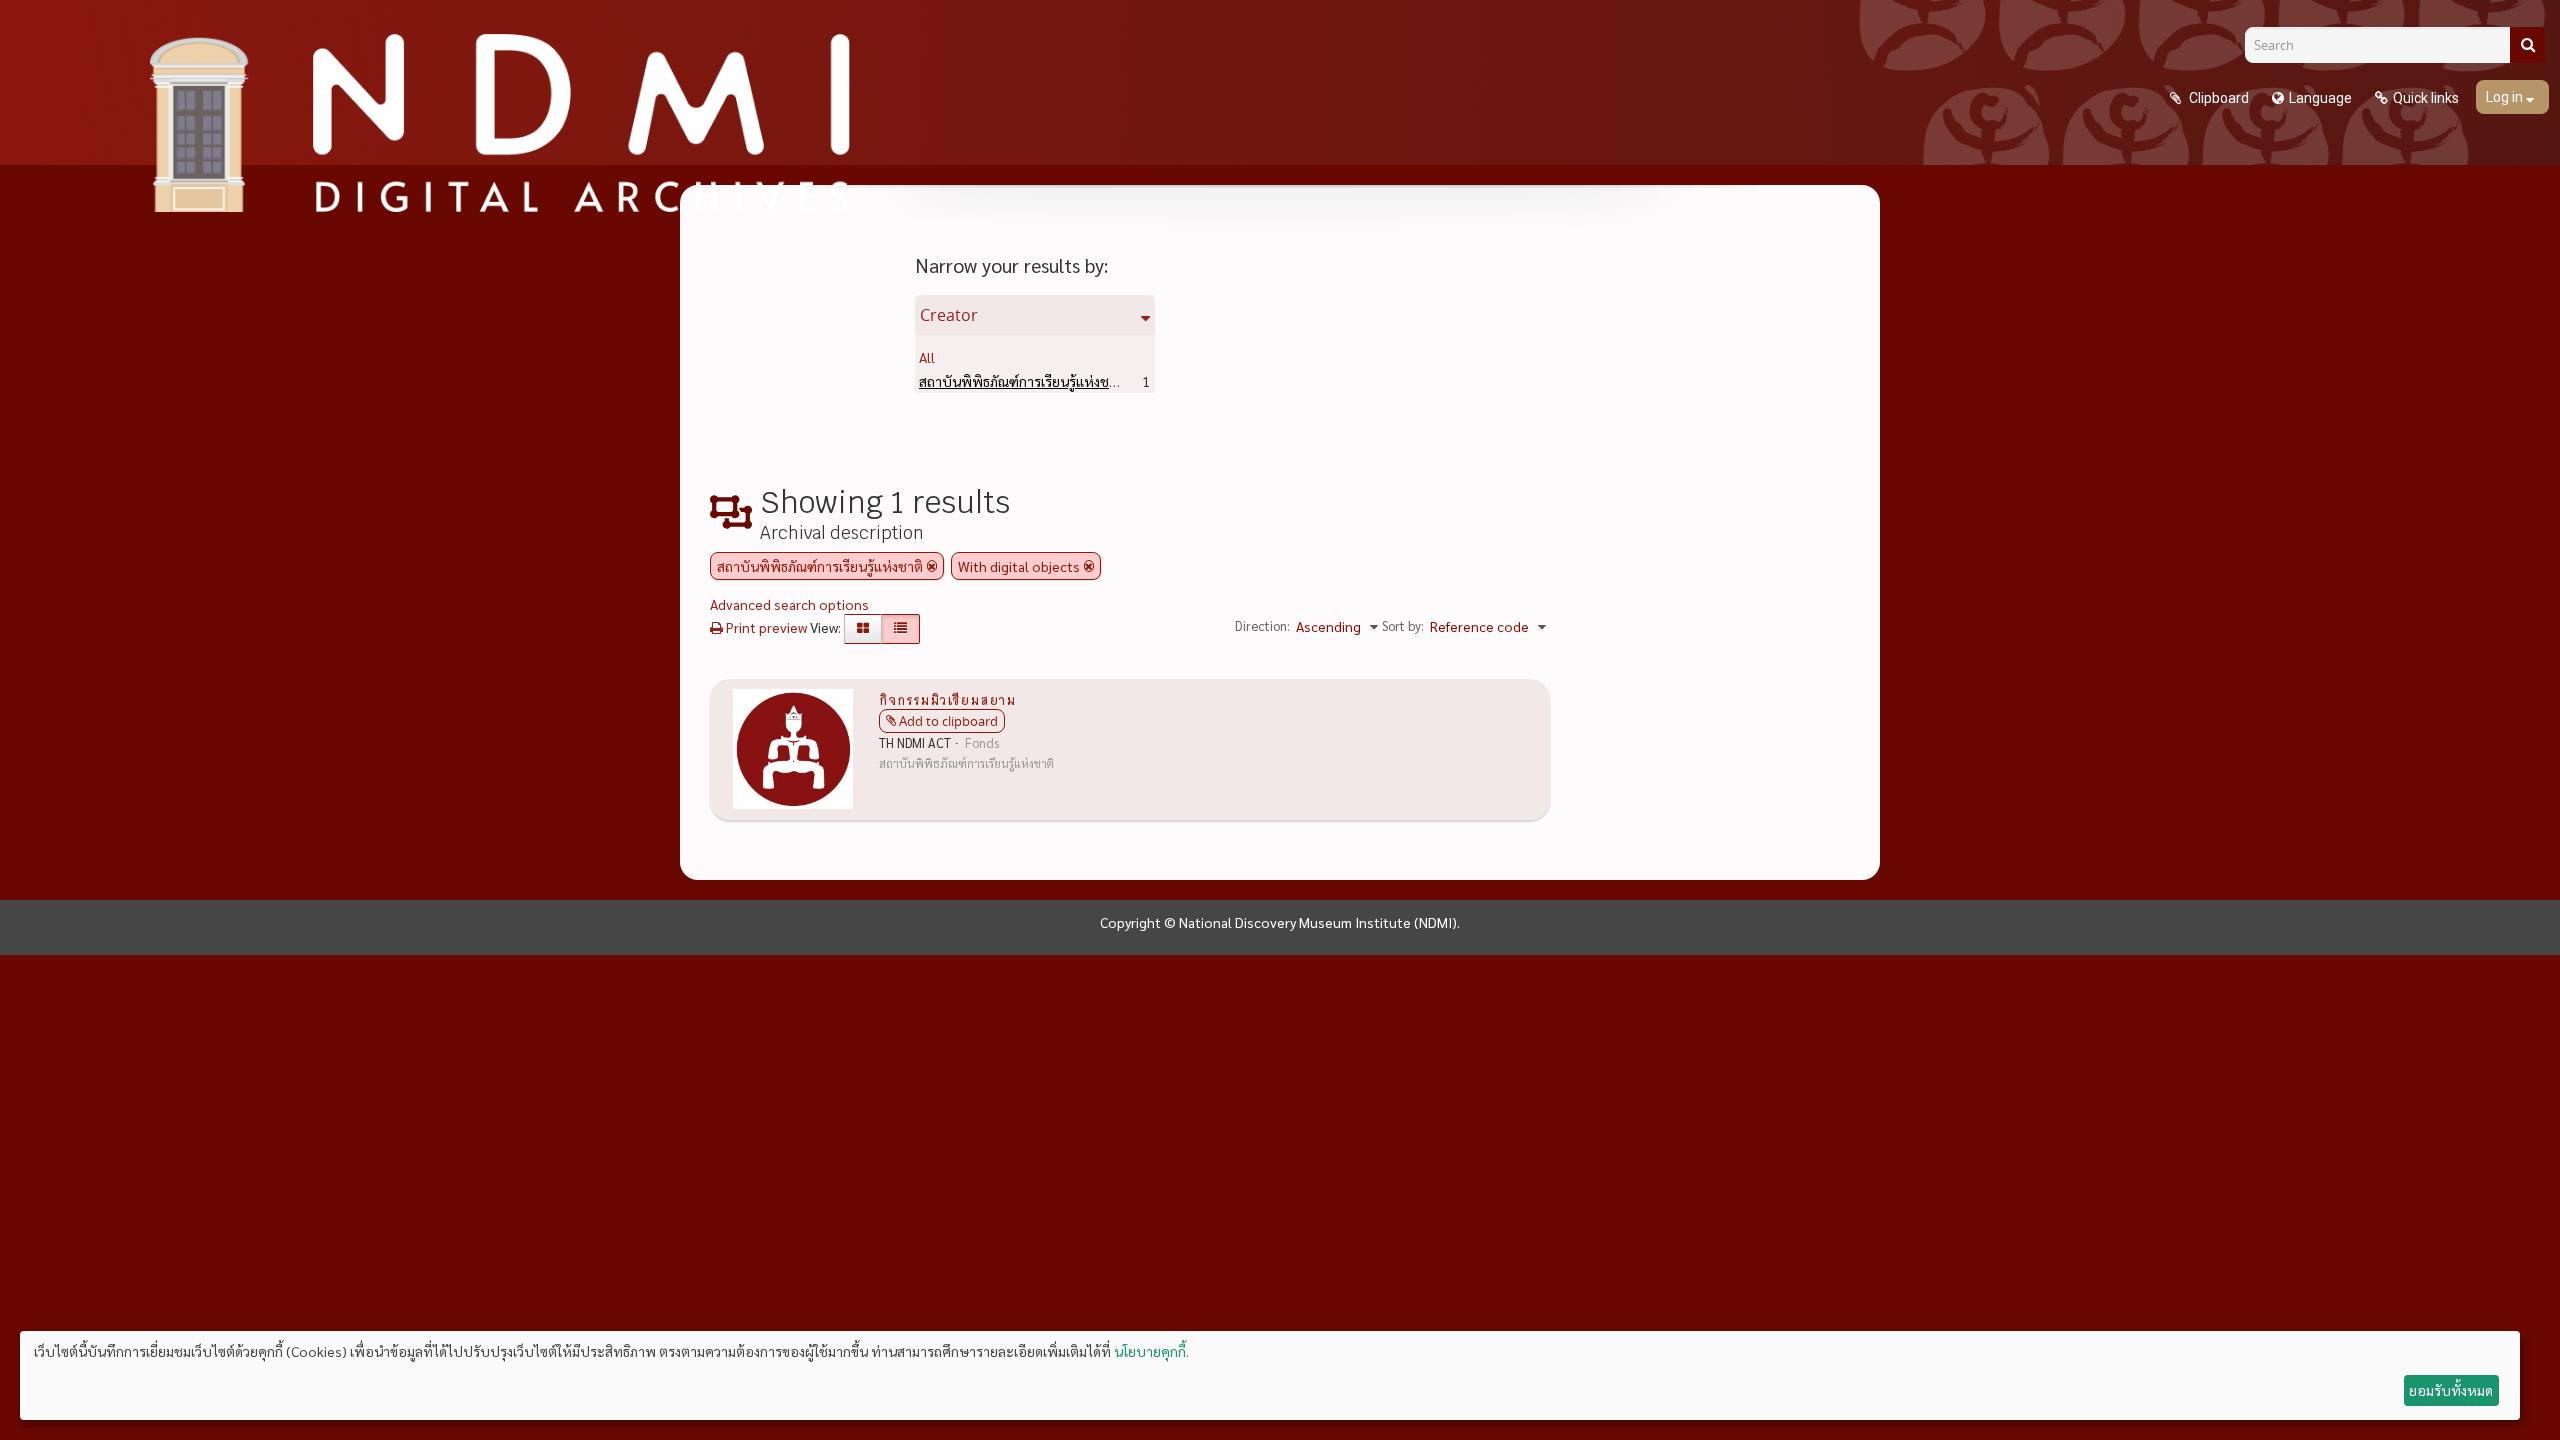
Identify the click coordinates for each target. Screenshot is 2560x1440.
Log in (2506, 97)
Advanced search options (789, 604)
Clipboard (2217, 98)
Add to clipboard (948, 721)
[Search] (2527, 45)
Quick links (2426, 98)
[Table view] (900, 629)
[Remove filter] (932, 566)
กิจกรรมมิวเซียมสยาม (947, 699)
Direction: (1262, 625)
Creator (949, 315)
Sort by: (1403, 625)
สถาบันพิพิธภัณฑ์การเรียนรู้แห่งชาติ (1053, 381)
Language (2320, 98)
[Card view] (863, 629)
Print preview (765, 627)
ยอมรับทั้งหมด (2451, 1390)
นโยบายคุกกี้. (1151, 1351)
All (927, 357)
